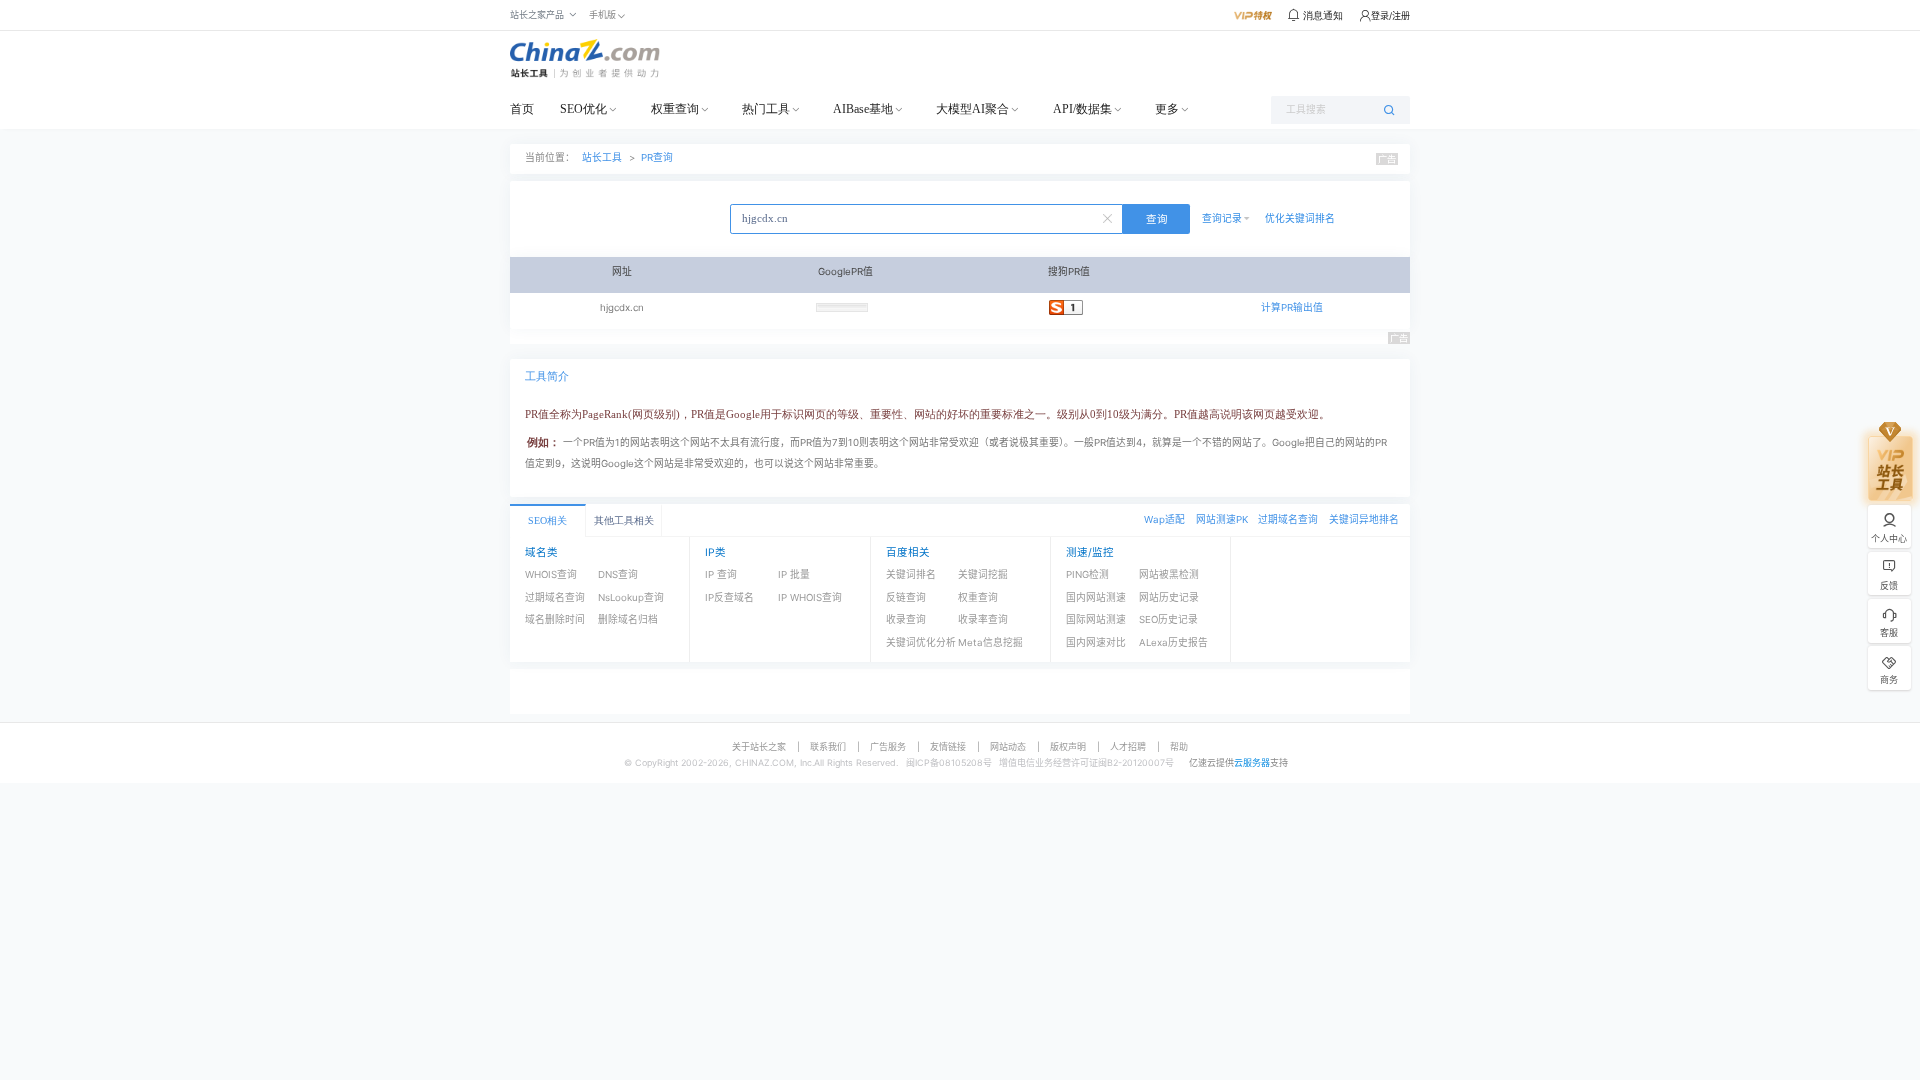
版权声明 (1068, 746)
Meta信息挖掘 (990, 642)
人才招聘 (1128, 746)
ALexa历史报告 (1173, 642)
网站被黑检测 (1169, 574)
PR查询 (657, 157)
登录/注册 (1390, 15)
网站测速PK (1222, 519)
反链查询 (906, 597)
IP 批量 (794, 574)
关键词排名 (911, 574)
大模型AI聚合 (972, 109)
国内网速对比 (1096, 642)
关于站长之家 (759, 746)
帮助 (1179, 746)
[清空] (1110, 217)
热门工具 (766, 109)
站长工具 (602, 157)
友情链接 (948, 746)
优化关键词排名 (1300, 218)
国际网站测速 (1096, 619)
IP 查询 (721, 574)
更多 (1167, 109)
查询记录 (1222, 218)
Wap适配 (1164, 519)
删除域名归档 (628, 619)
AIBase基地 (863, 109)
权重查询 (675, 109)
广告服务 (888, 746)
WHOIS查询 (551, 574)
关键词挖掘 (983, 574)
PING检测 (1087, 574)
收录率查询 (983, 619)
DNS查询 (618, 574)
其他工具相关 (624, 520)
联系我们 (828, 746)
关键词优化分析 (921, 642)
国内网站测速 (1096, 597)
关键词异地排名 (1364, 519)
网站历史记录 (1169, 597)
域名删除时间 (555, 619)
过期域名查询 (1288, 519)
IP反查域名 (729, 597)
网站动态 (1008, 746)
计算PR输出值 (1292, 307)
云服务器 (1252, 762)
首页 (522, 109)
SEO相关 (547, 520)
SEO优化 (583, 109)
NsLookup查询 (631, 597)
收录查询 (906, 619)
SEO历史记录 (1168, 619)
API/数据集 (1082, 109)
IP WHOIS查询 (810, 597)
